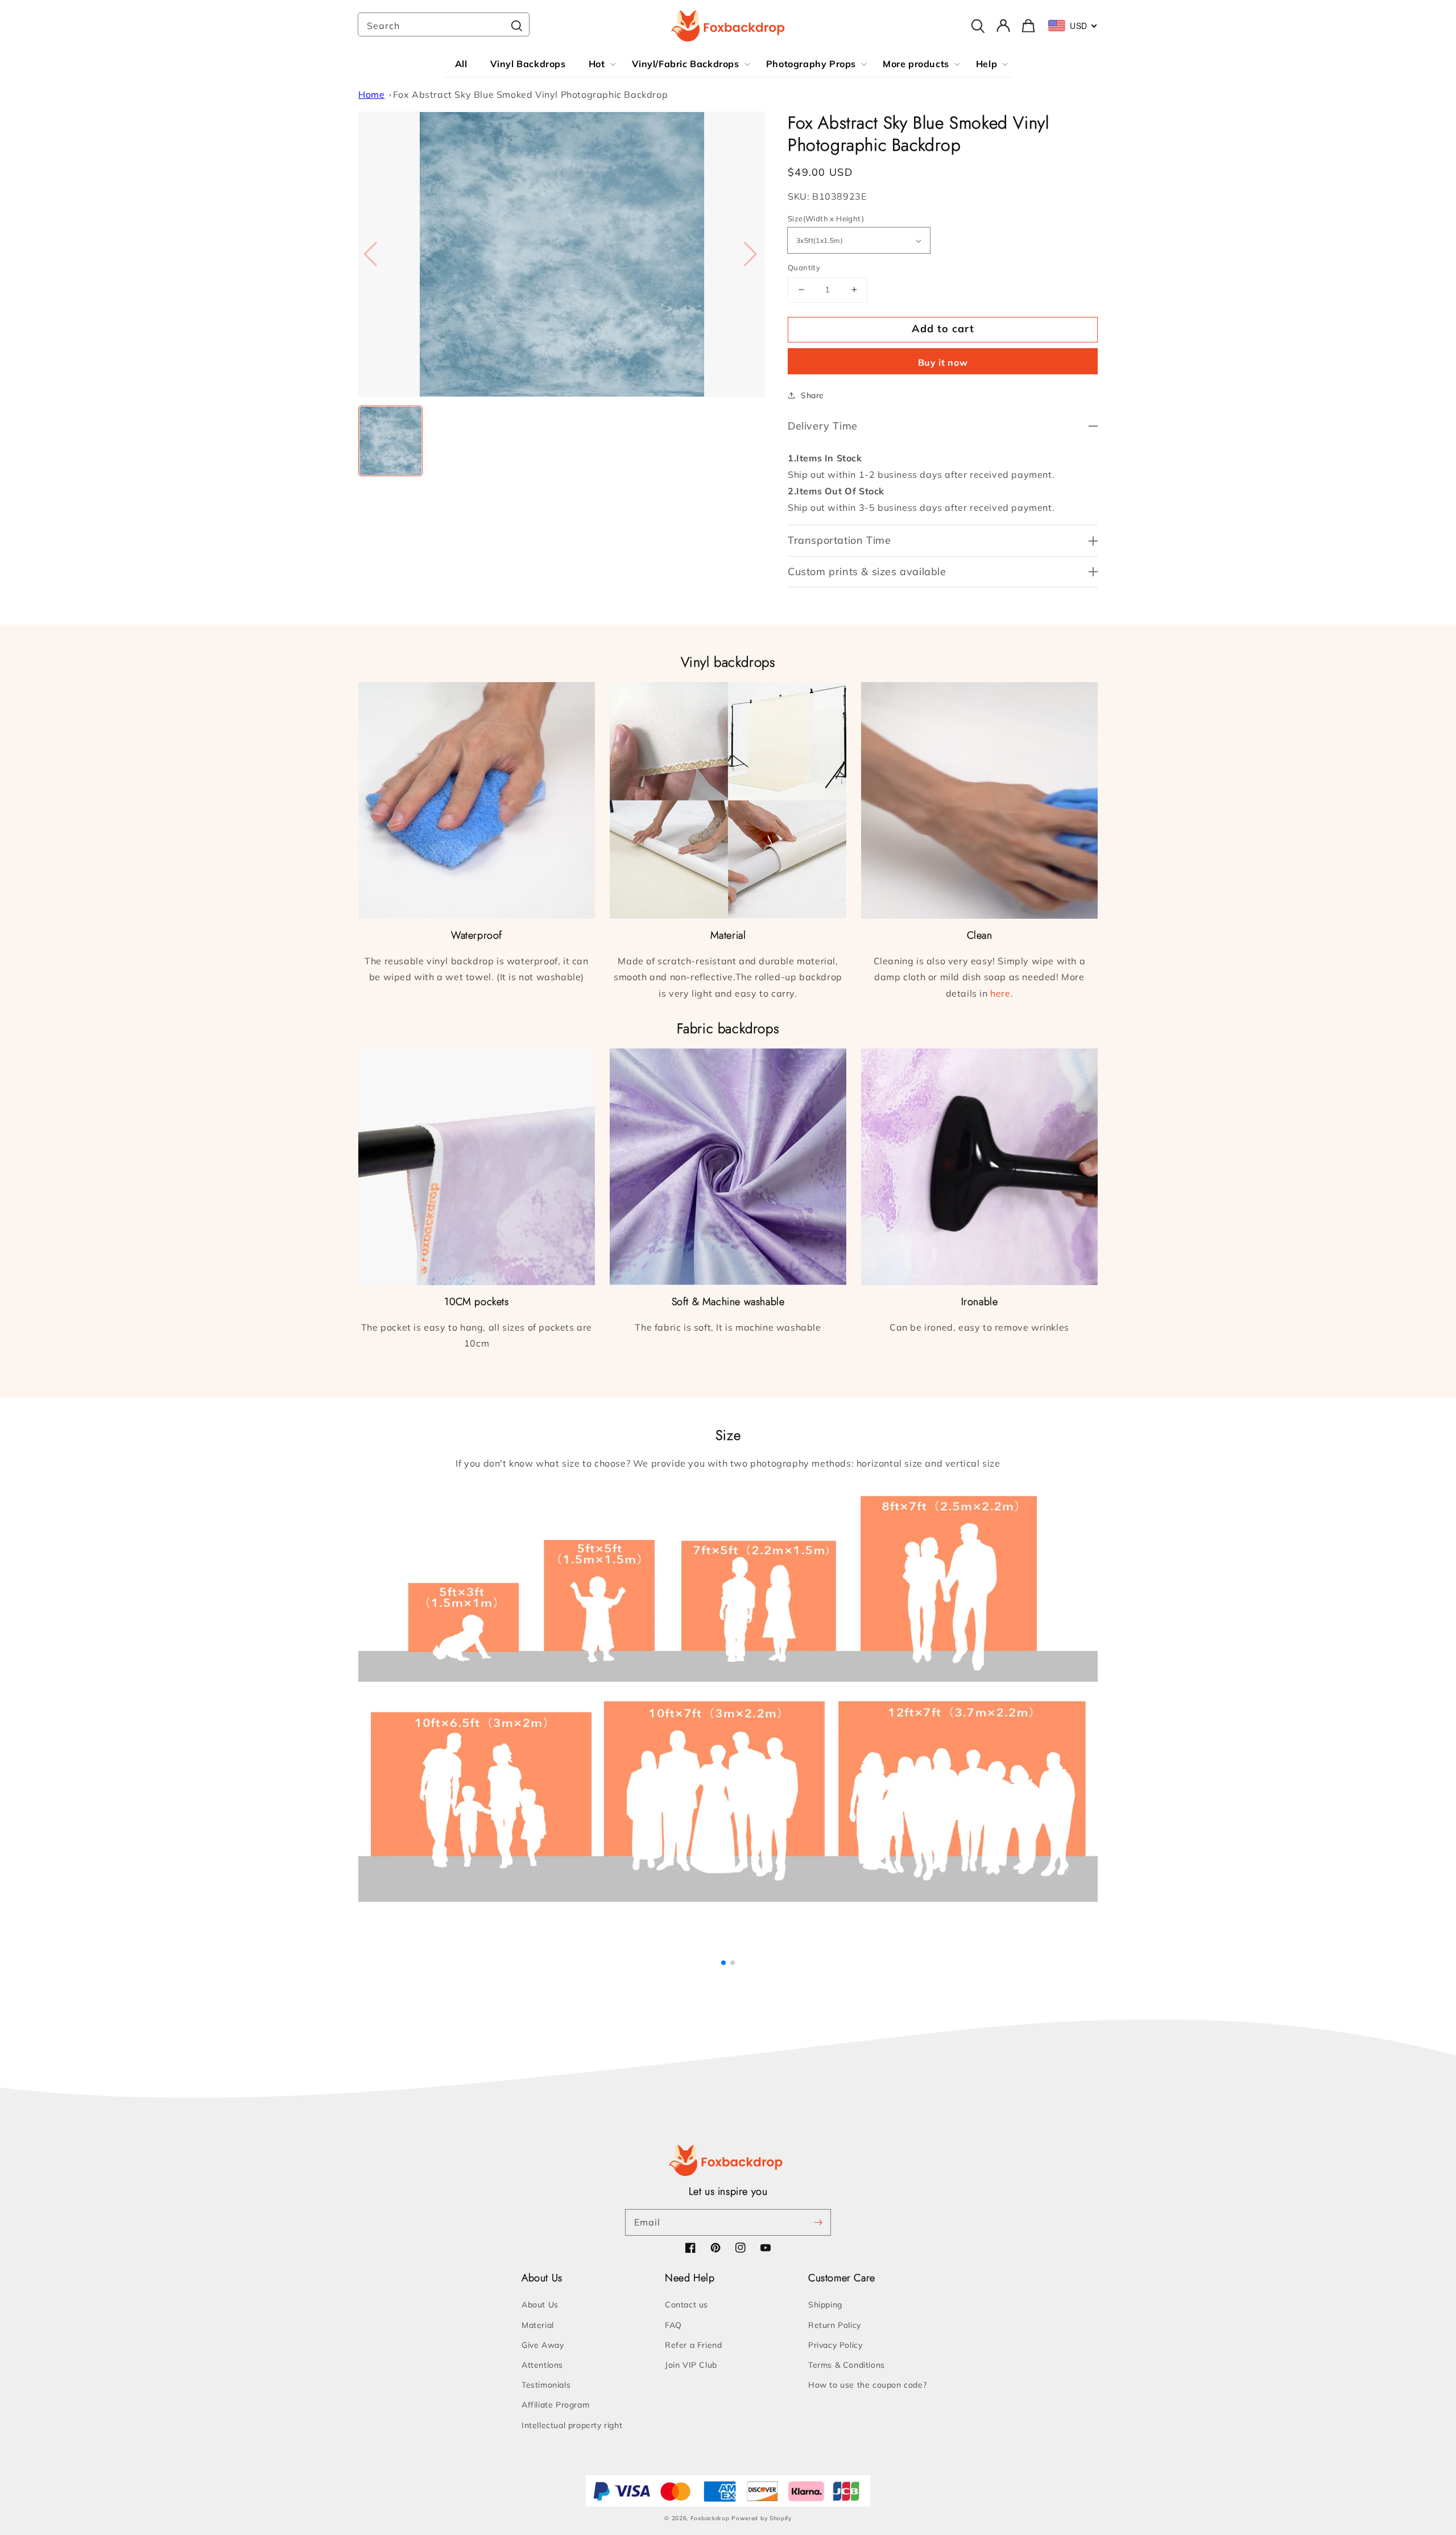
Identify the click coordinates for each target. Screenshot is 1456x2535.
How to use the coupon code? (867, 2385)
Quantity (804, 267)
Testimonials (546, 2385)
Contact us (686, 2305)
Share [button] (812, 395)
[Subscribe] (818, 2222)
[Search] (516, 26)
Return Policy (835, 2325)
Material (538, 2325)
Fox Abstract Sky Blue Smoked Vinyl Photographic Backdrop (531, 94)
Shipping (825, 2305)
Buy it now (943, 362)
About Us (540, 2305)
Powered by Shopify (762, 2518)
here (1000, 993)
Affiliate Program (555, 2405)
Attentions (542, 2365)
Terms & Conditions (847, 2365)
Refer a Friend (693, 2345)
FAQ (673, 2325)
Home (371, 94)
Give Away (543, 2345)
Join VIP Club (691, 2365)
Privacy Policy (835, 2345)
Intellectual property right (572, 2425)
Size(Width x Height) (826, 218)
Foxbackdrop (710, 2518)
